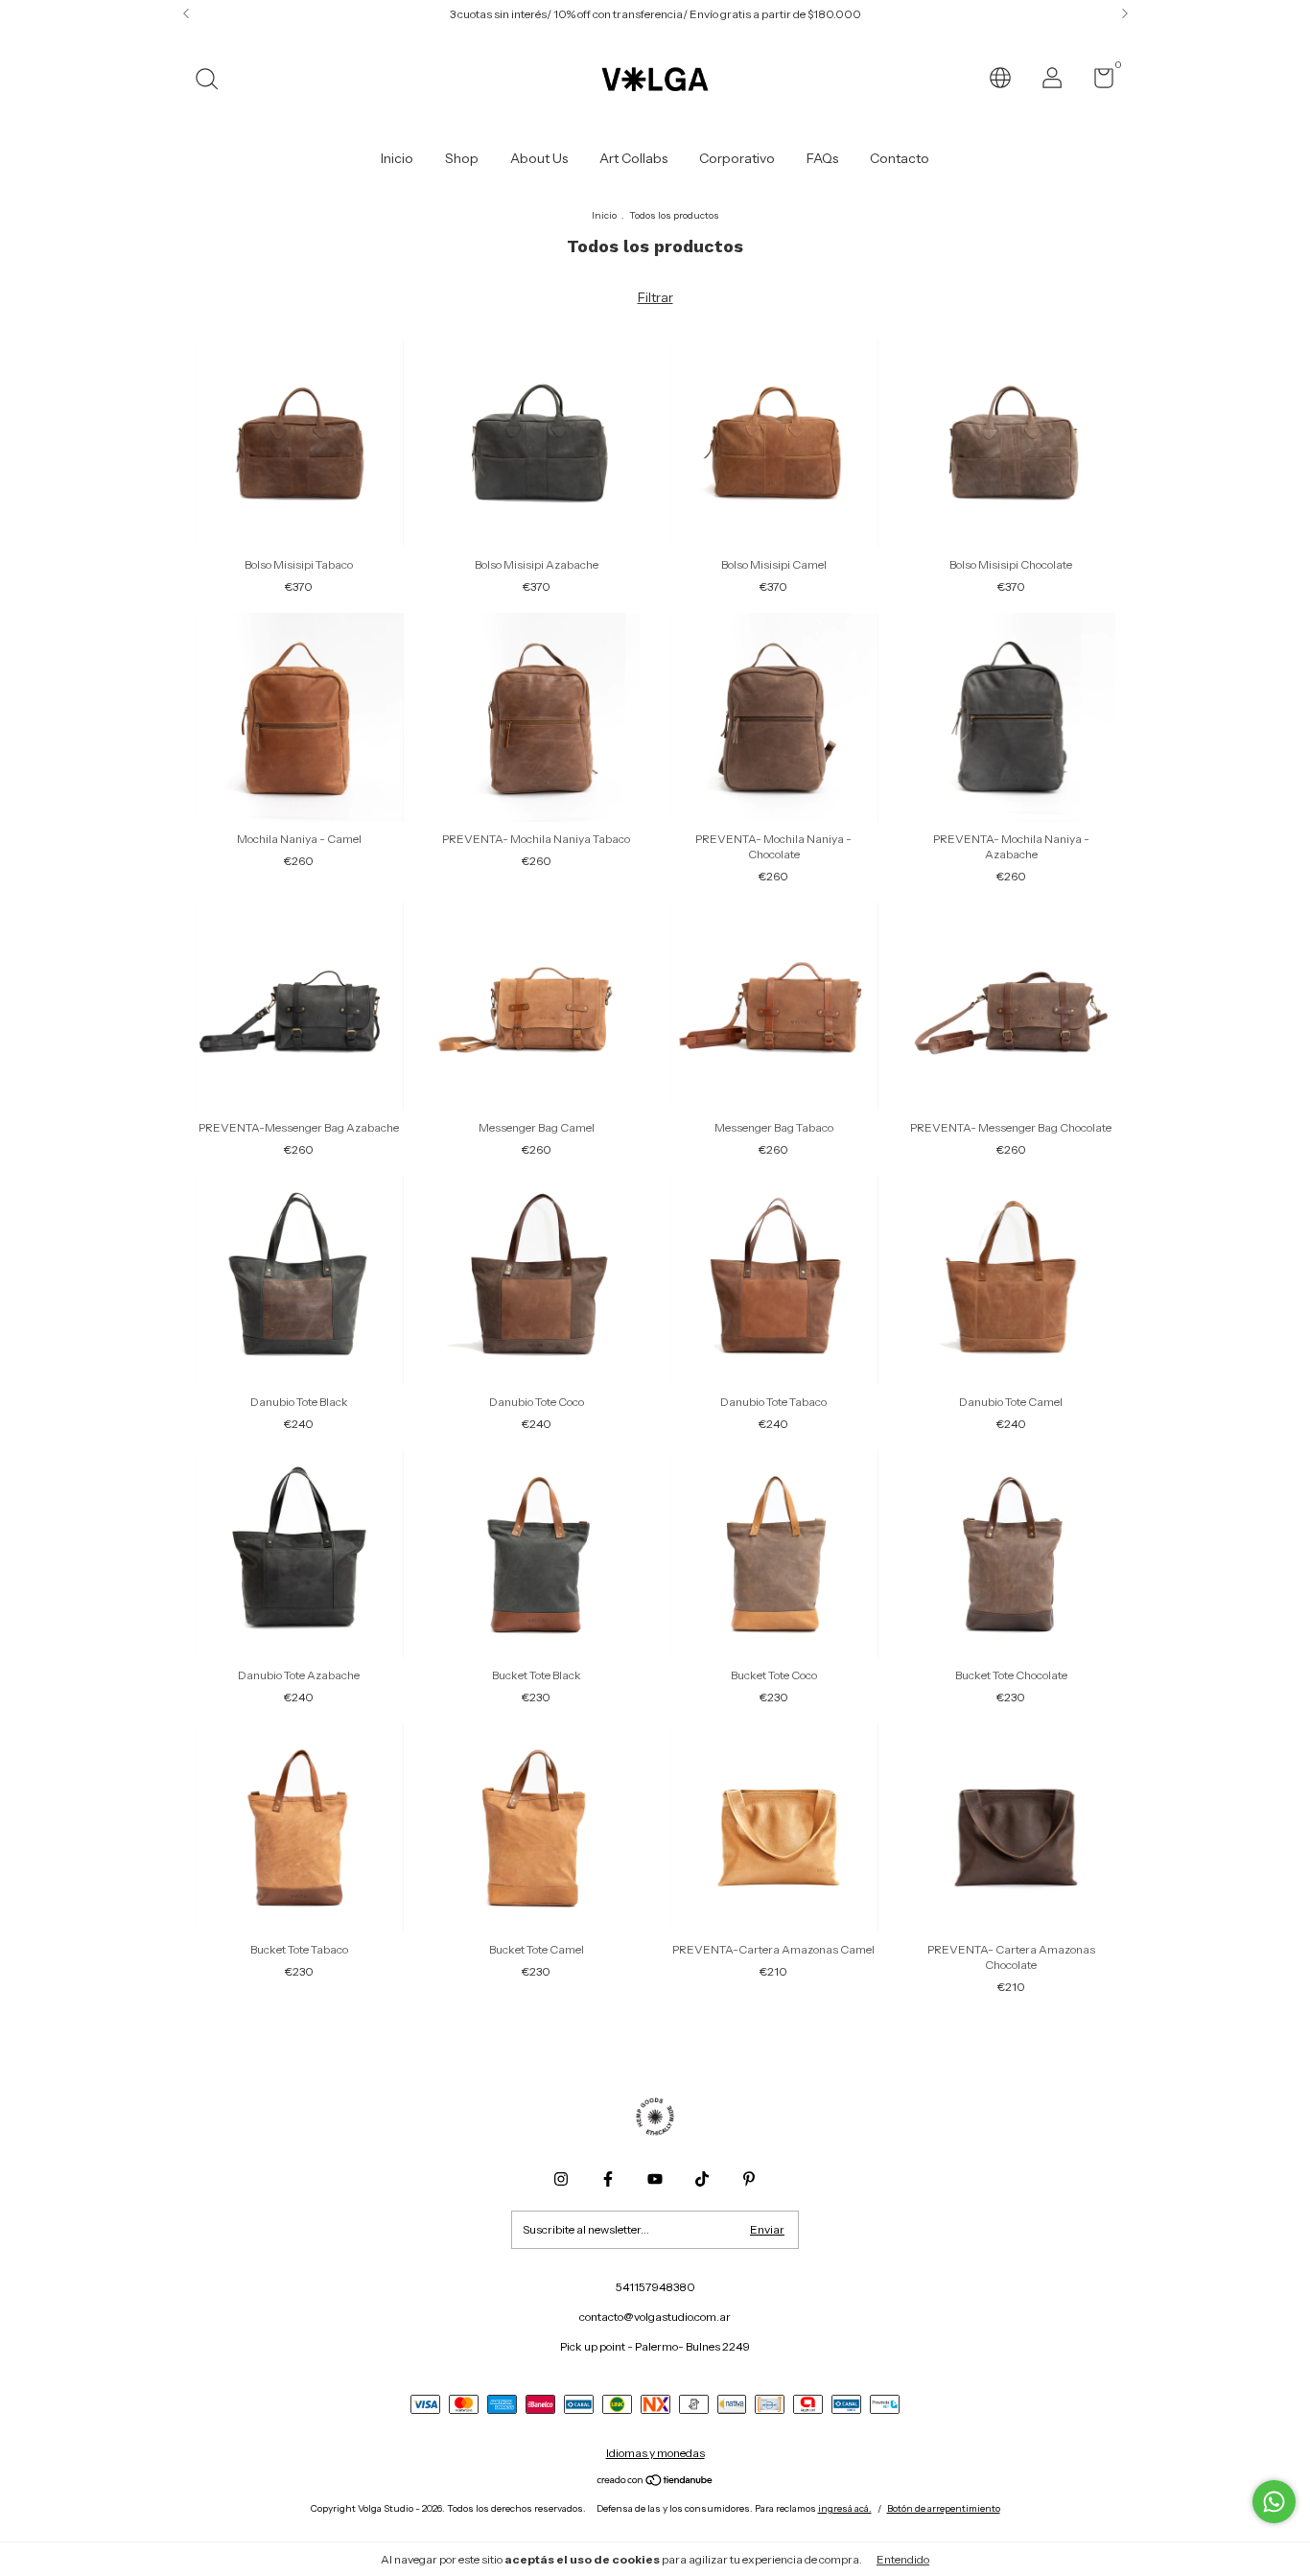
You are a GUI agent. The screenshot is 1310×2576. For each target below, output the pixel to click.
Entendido (903, 2559)
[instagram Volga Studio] (561, 2179)
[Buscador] (213, 81)
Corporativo (737, 158)
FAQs (822, 158)
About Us (539, 158)
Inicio (397, 158)
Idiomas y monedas (655, 2453)
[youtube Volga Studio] (655, 2179)
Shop (462, 158)
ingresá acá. (845, 2508)
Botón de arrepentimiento (944, 2508)
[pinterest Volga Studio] (749, 2179)
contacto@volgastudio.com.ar (655, 2317)
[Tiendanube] (655, 2482)
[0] (1097, 82)
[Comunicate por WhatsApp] (1274, 2502)
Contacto (900, 158)
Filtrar (655, 297)
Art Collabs (633, 158)
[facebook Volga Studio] (608, 2179)
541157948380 (655, 2287)
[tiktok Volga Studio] (702, 2179)
